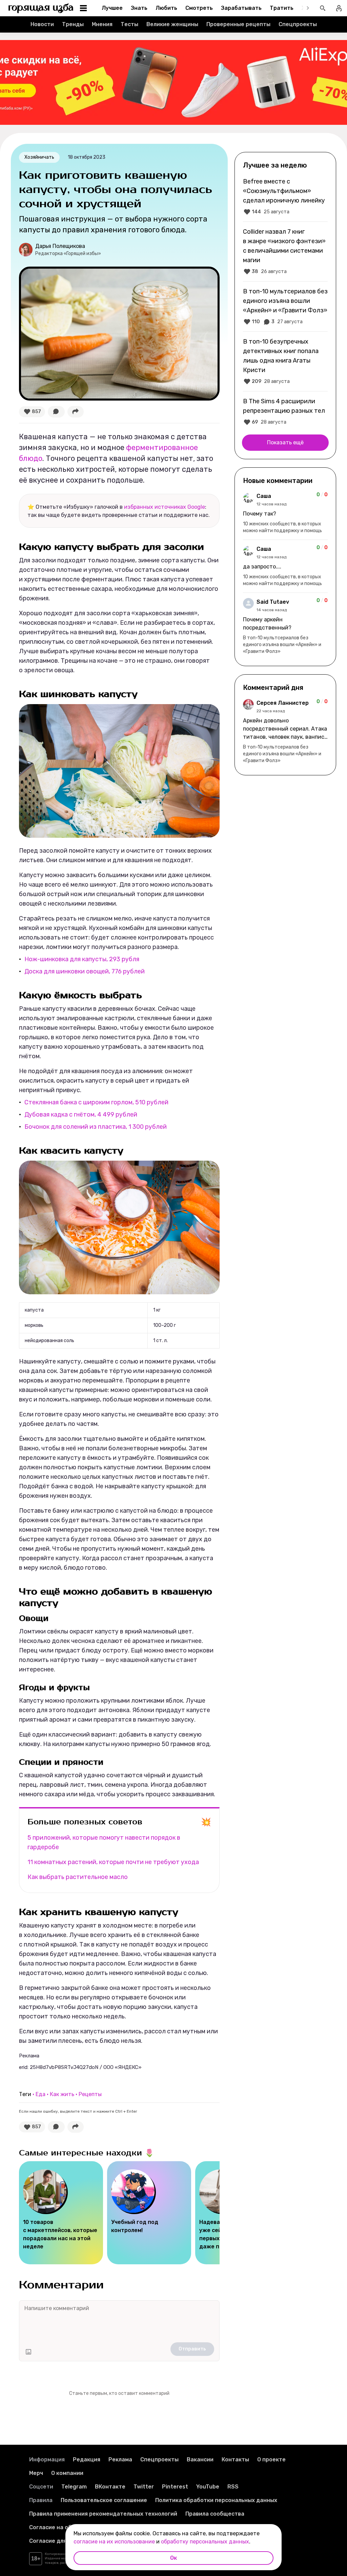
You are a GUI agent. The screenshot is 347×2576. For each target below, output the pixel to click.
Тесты (129, 24)
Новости (42, 24)
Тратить (282, 8)
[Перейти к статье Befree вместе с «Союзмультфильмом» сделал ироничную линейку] (285, 196)
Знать (139, 8)
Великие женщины (172, 24)
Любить (166, 8)
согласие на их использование (114, 2542)
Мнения (102, 24)
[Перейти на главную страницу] (41, 8)
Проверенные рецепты (238, 24)
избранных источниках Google (165, 507)
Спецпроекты (298, 24)
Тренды (73, 24)
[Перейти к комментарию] (285, 513)
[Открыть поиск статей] (323, 8)
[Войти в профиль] (339, 8)
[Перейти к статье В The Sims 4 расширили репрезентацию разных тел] (285, 411)
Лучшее (112, 8)
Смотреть (199, 8)
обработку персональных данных (205, 2542)
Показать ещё (285, 442)
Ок (173, 2558)
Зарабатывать (241, 8)
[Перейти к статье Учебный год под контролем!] (149, 2213)
